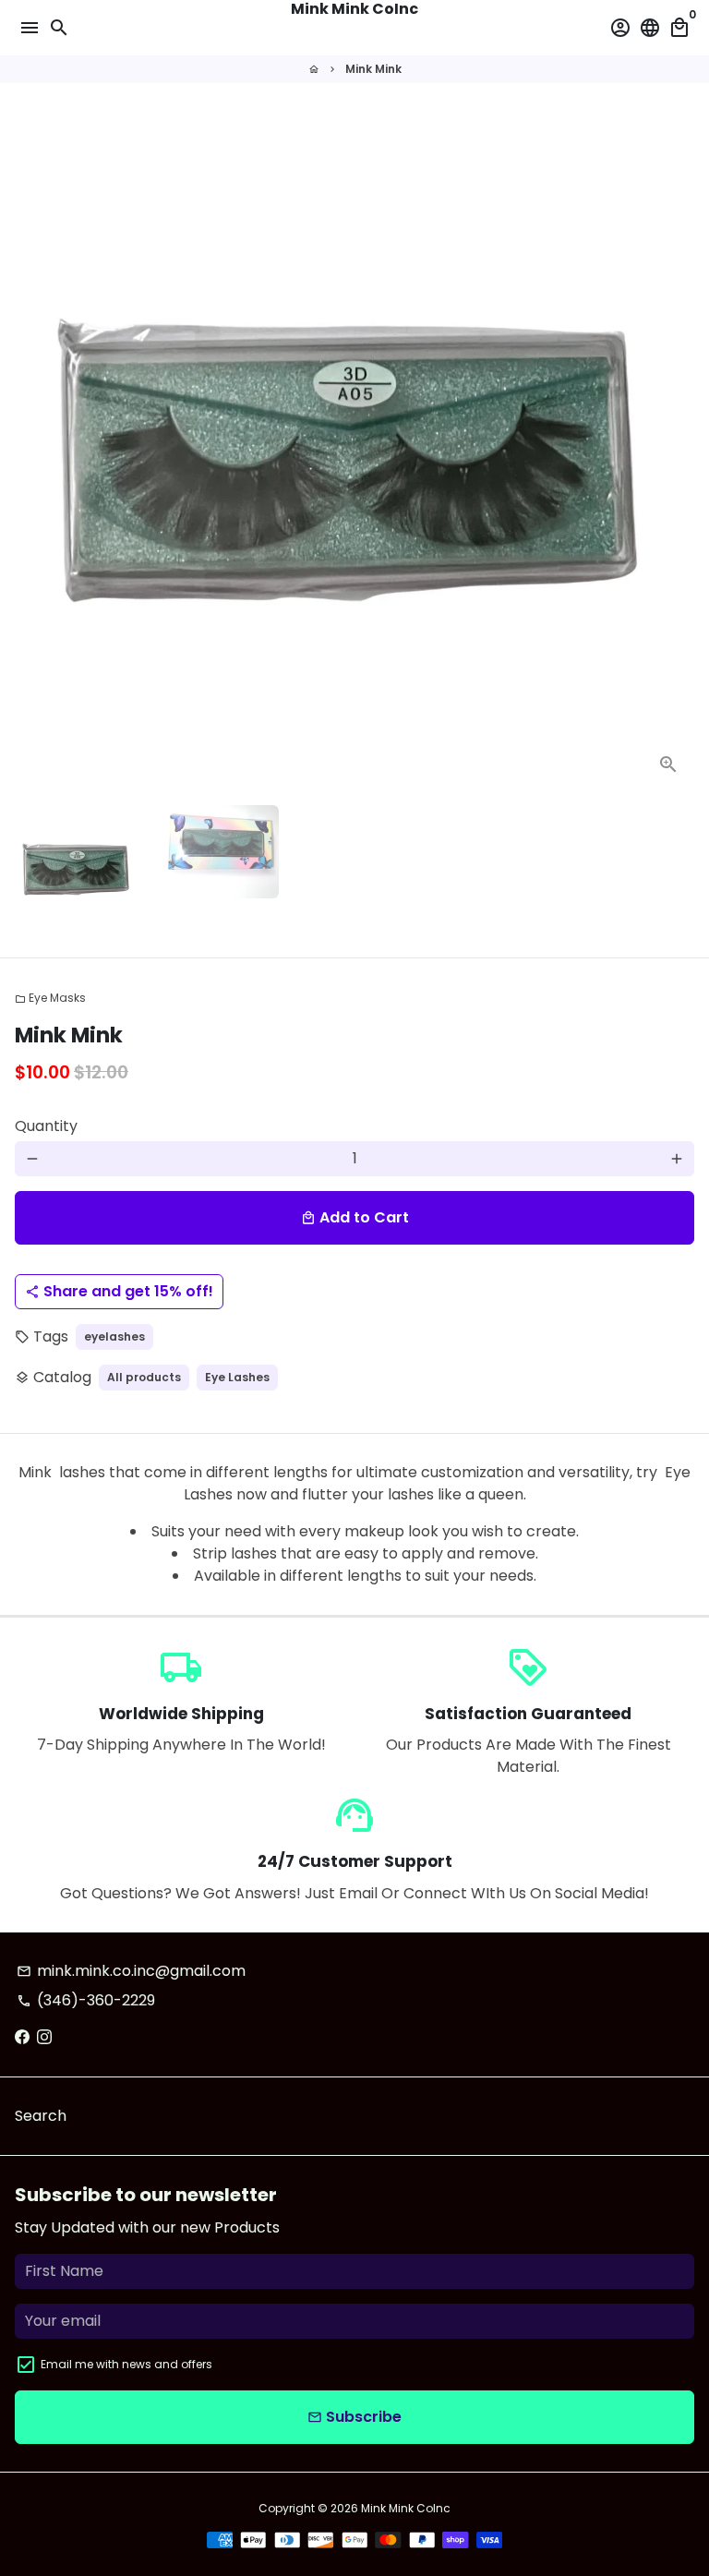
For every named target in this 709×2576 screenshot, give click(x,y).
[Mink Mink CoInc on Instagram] (44, 2037)
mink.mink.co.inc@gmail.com (131, 1971)
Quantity (46, 1126)
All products (144, 1377)
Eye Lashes (237, 1377)
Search (41, 2116)
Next (677, 451)
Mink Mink (373, 69)
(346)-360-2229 (86, 2000)
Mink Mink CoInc (406, 2508)
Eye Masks (50, 998)
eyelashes (114, 1336)
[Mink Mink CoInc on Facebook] (22, 2037)
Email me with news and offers (126, 2364)
